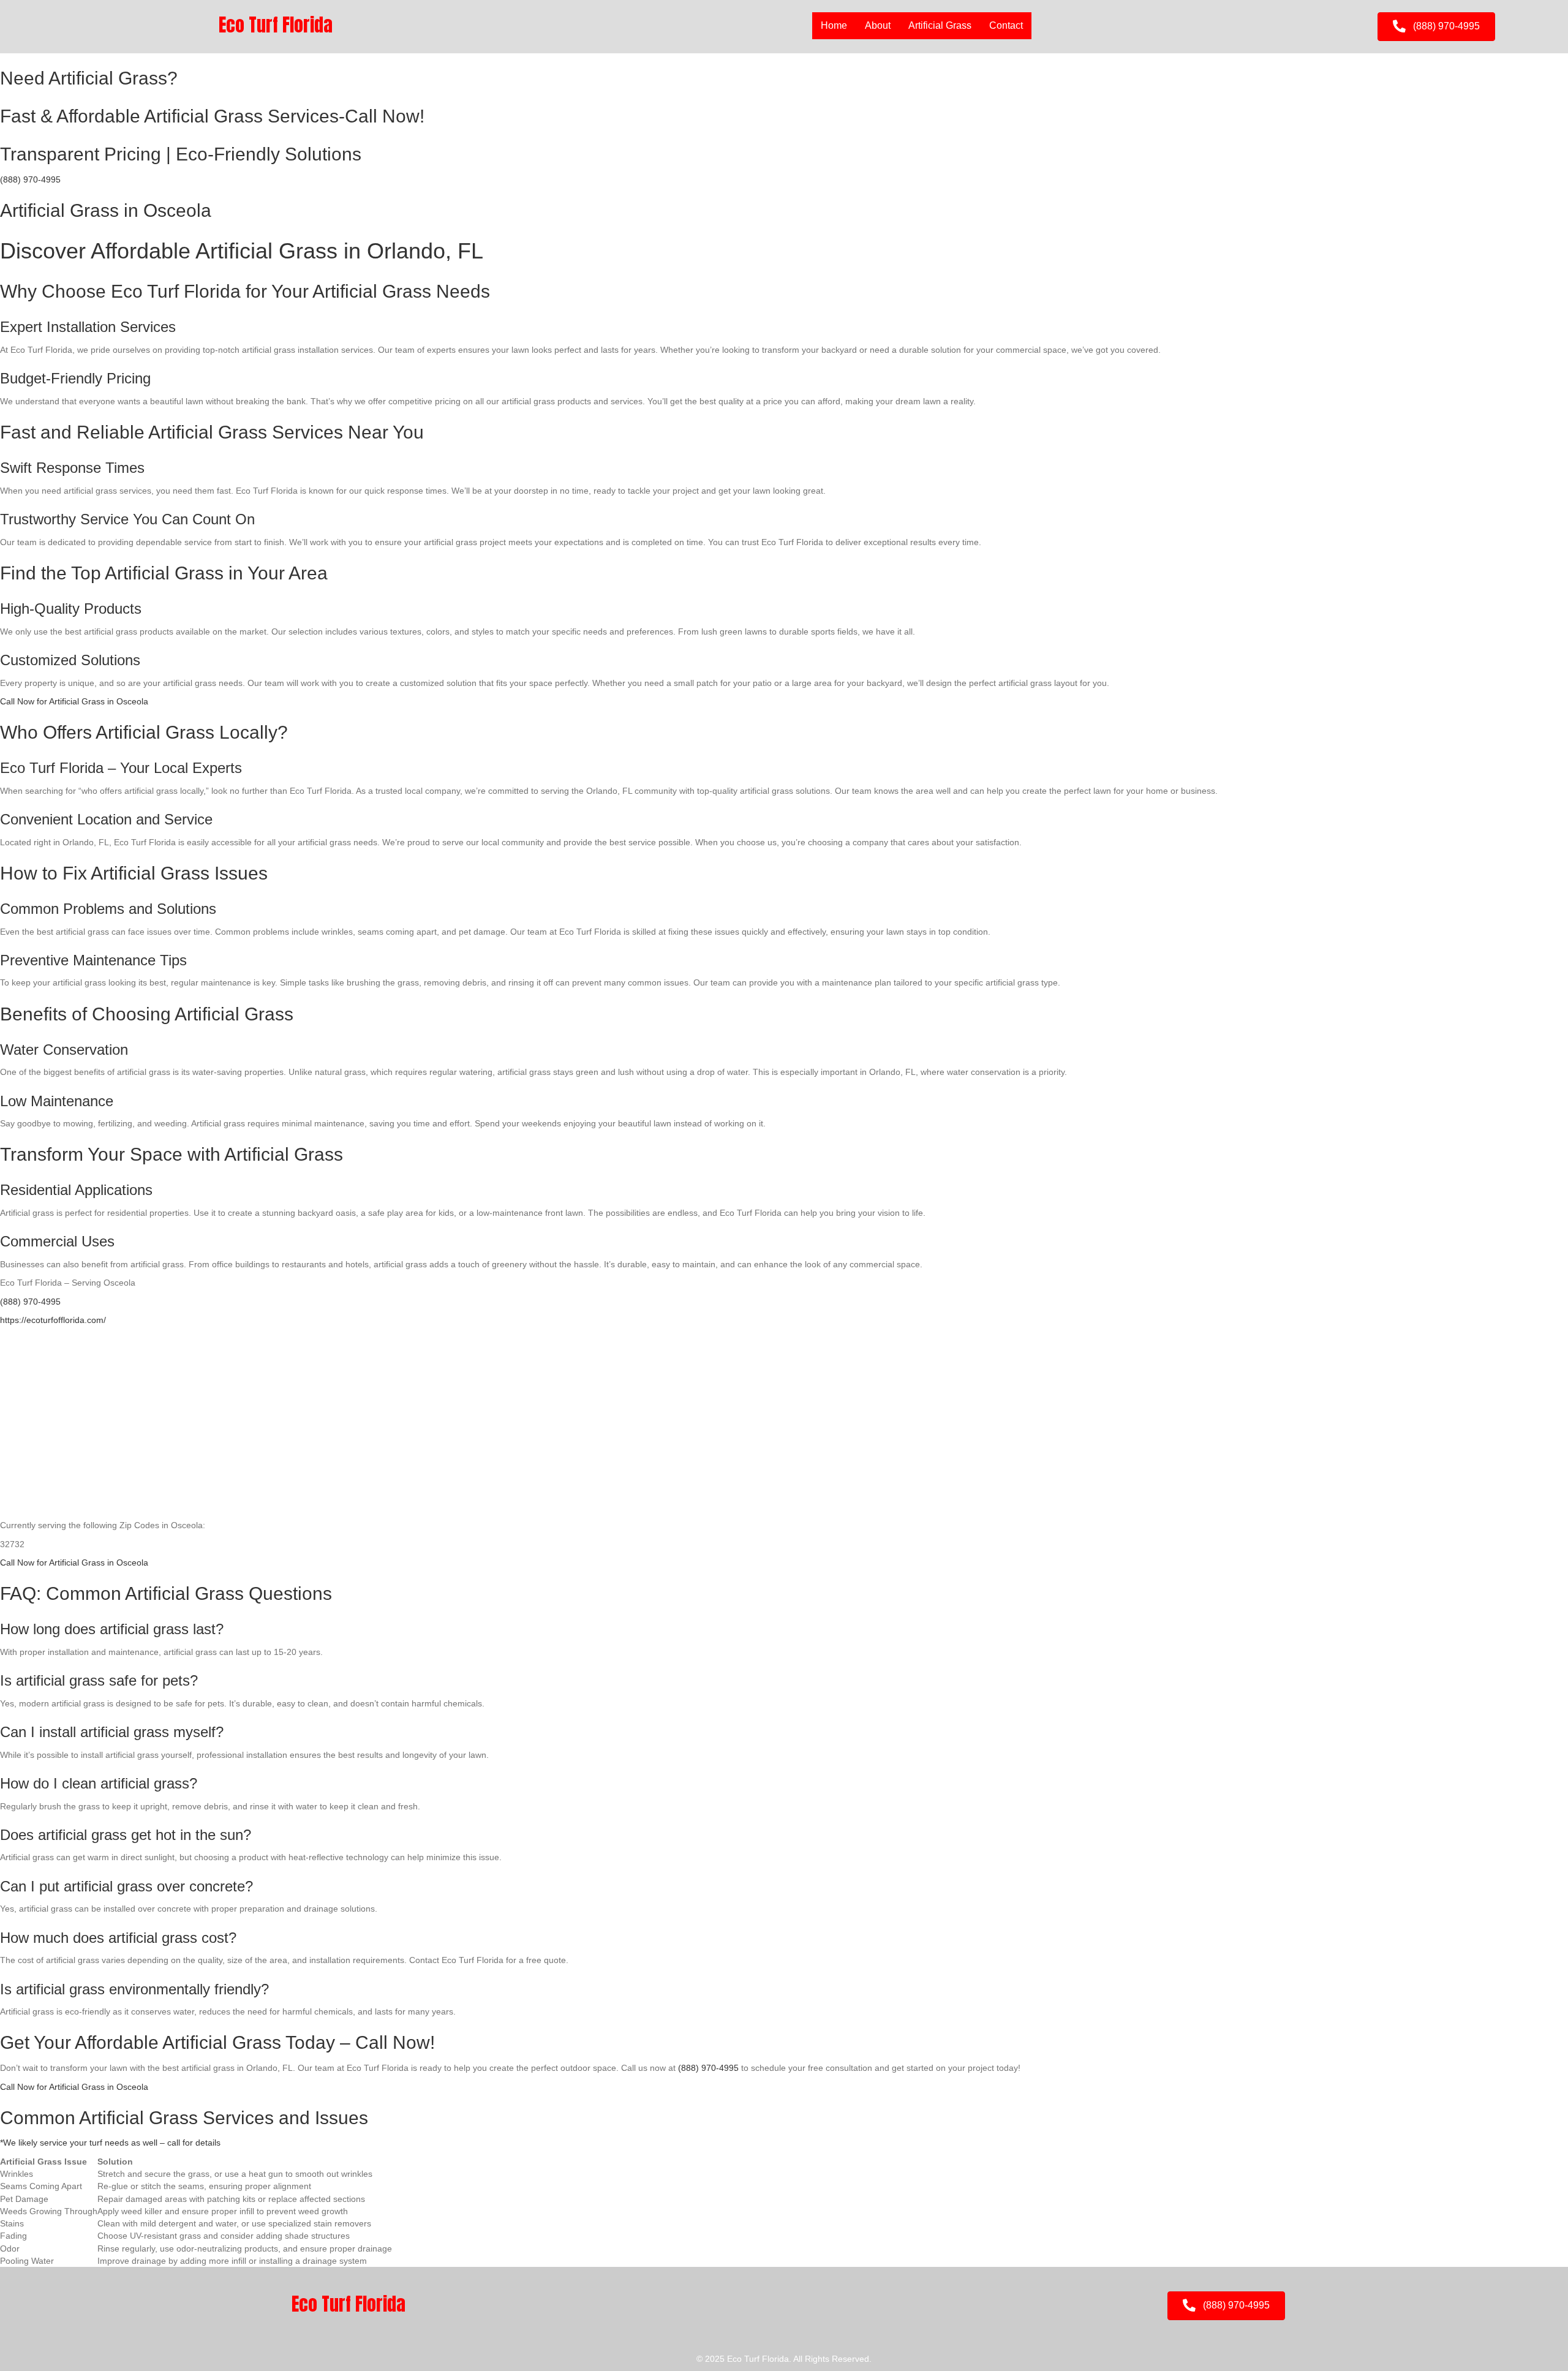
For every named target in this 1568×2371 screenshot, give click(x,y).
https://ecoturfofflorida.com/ (53, 1320)
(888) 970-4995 (30, 179)
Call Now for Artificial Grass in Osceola (74, 701)
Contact (1006, 25)
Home (834, 25)
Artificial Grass (940, 25)
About (878, 25)
